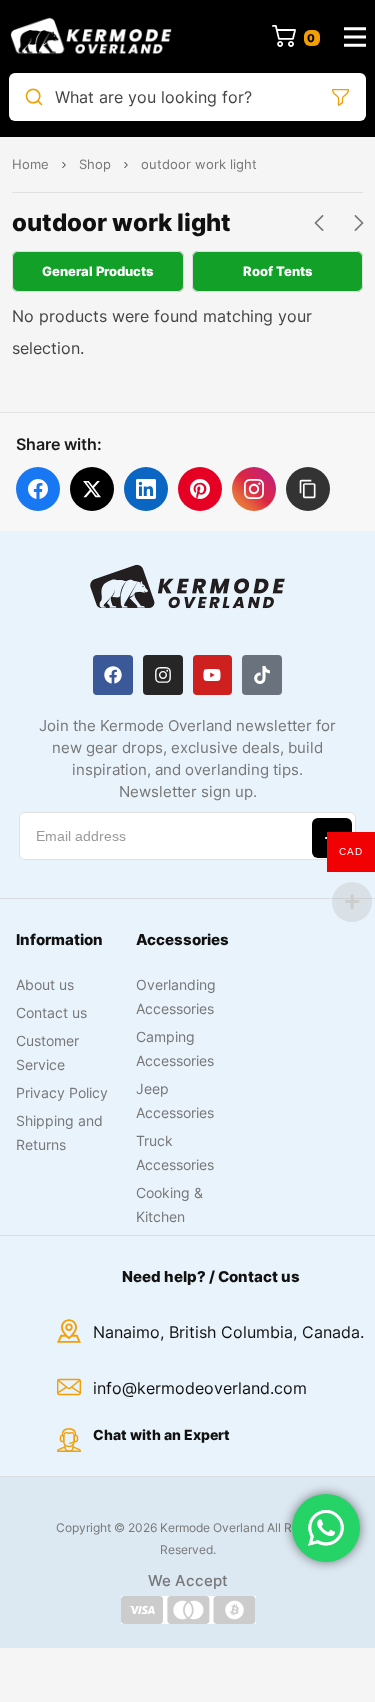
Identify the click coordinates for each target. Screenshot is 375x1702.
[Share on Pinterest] (200, 489)
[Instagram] (163, 675)
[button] (308, 489)
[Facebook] (113, 675)
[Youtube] (213, 675)
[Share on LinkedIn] (146, 489)
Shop (95, 164)
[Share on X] (92, 489)
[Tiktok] (262, 675)
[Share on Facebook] (38, 489)
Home (30, 164)
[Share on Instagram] (254, 489)
